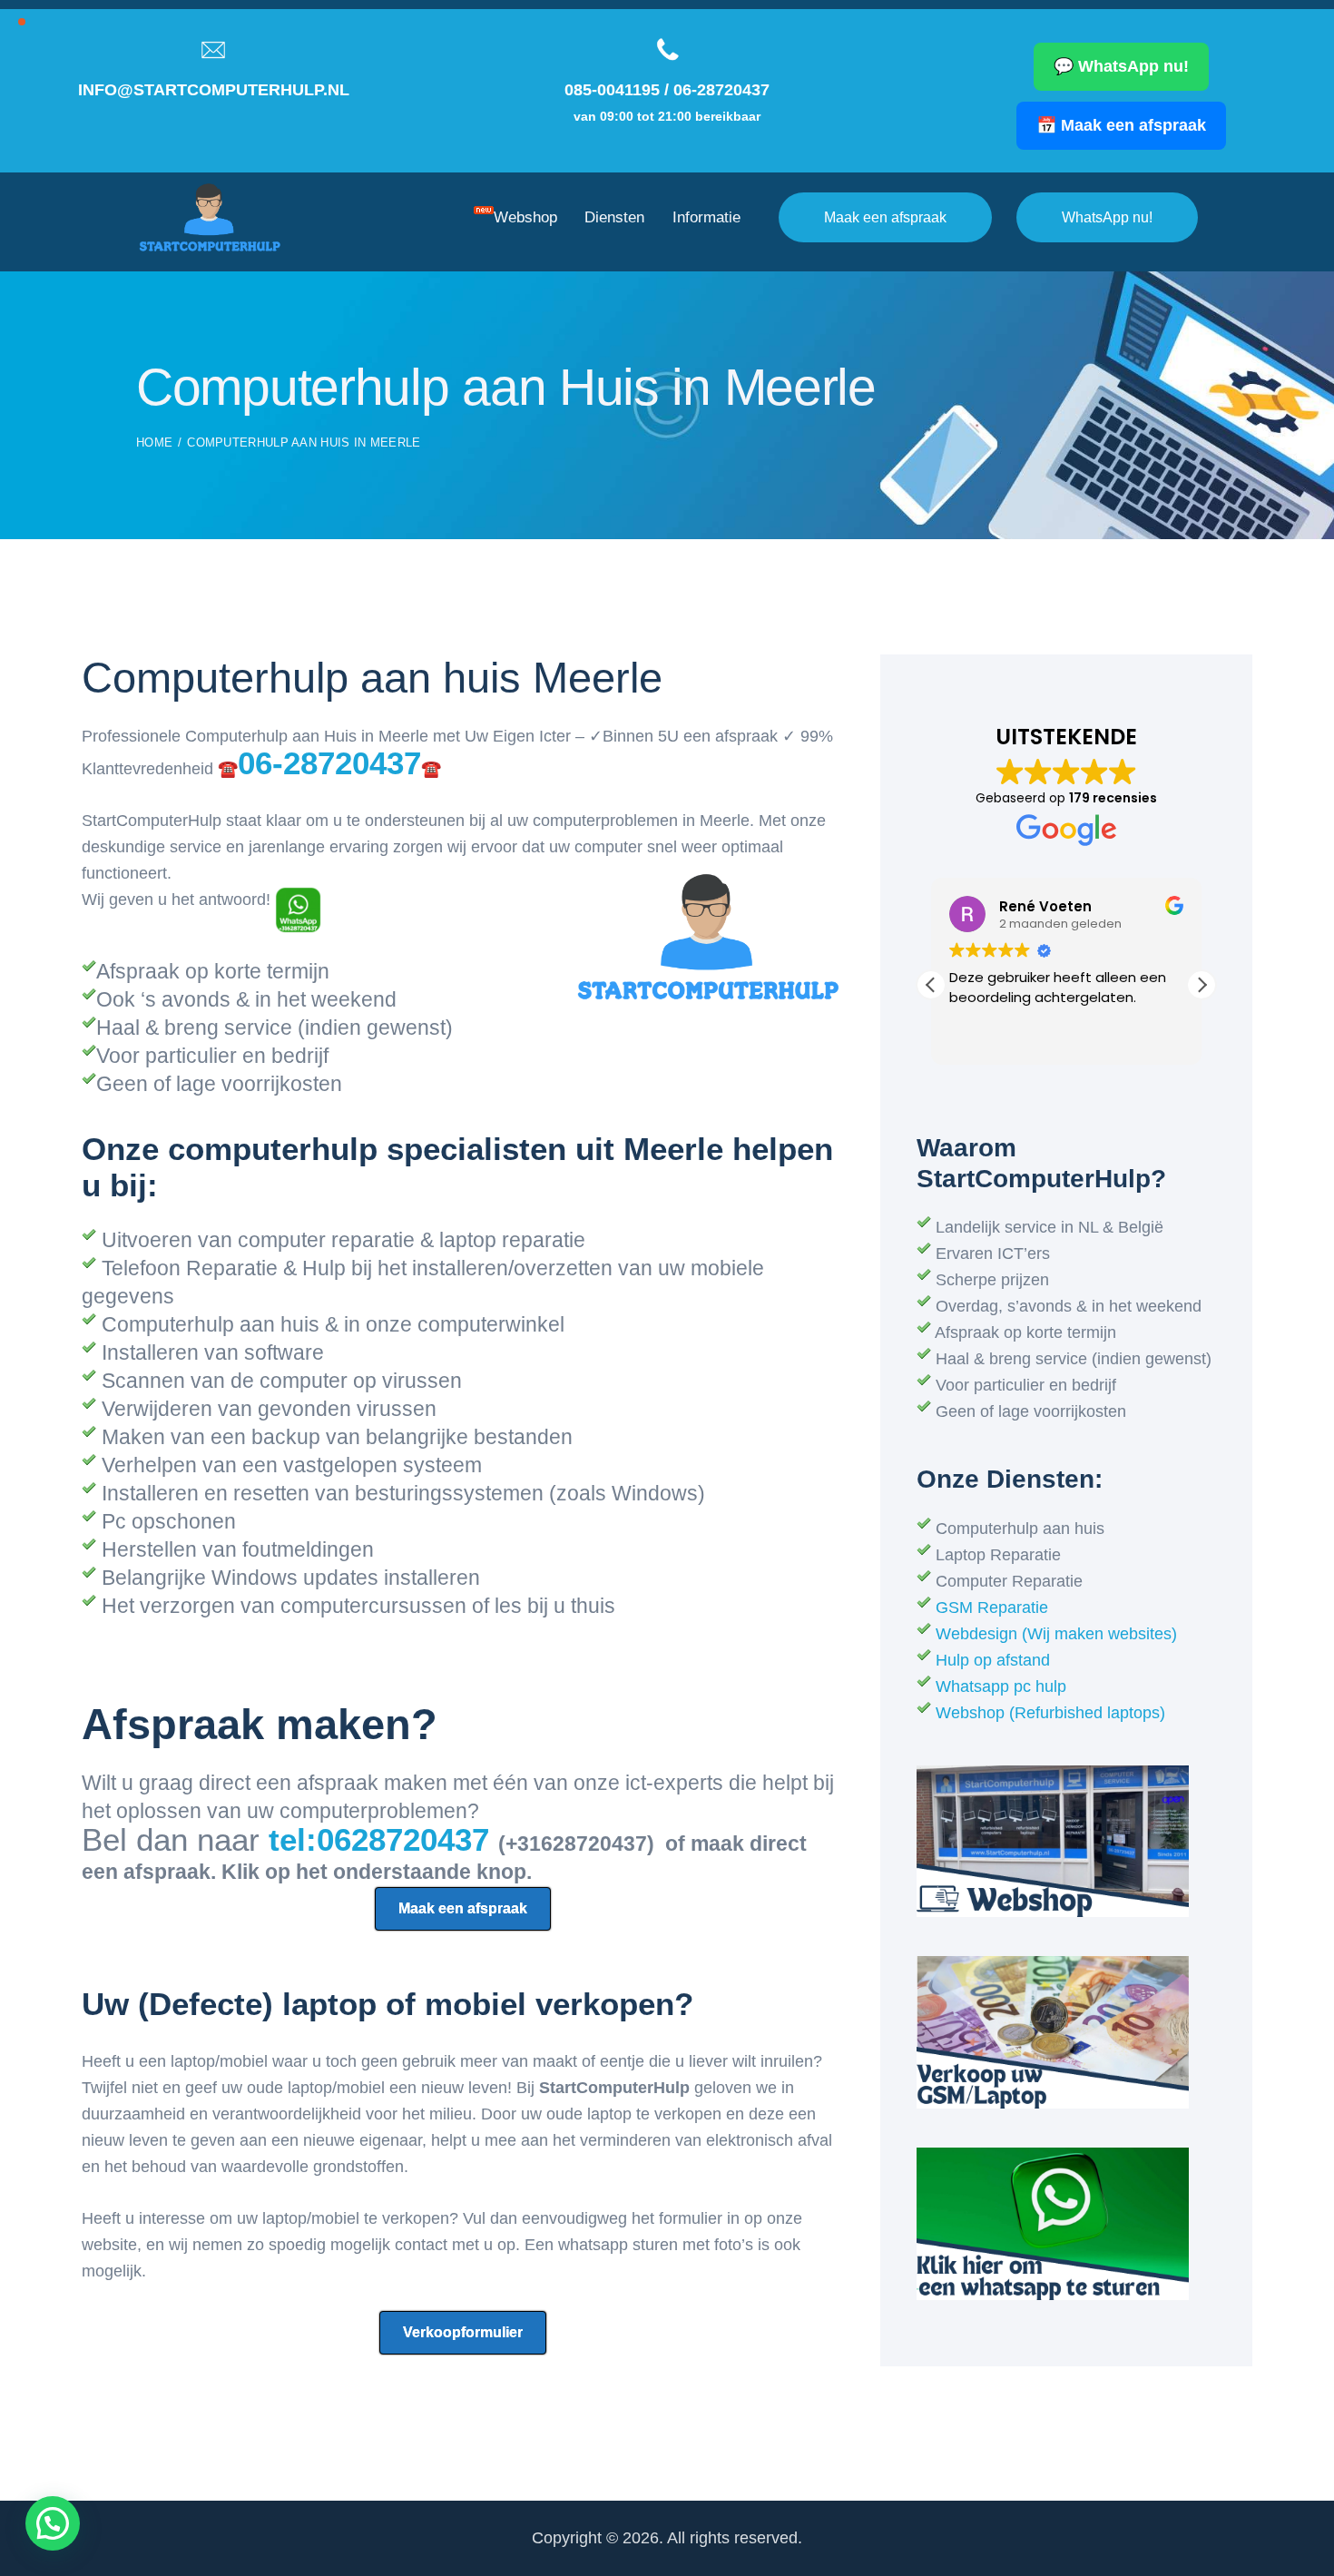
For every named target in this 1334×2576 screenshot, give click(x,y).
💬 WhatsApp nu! (1121, 66)
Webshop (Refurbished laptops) (1050, 1713)
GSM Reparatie (992, 1608)
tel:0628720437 (383, 1839)
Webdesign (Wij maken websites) (1056, 1634)
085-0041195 (612, 90)
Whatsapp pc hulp (1001, 1686)
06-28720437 (721, 90)
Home (154, 442)
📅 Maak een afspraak (1121, 125)
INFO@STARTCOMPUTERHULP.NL (214, 90)
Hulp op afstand (993, 1660)
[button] (1202, 985)
